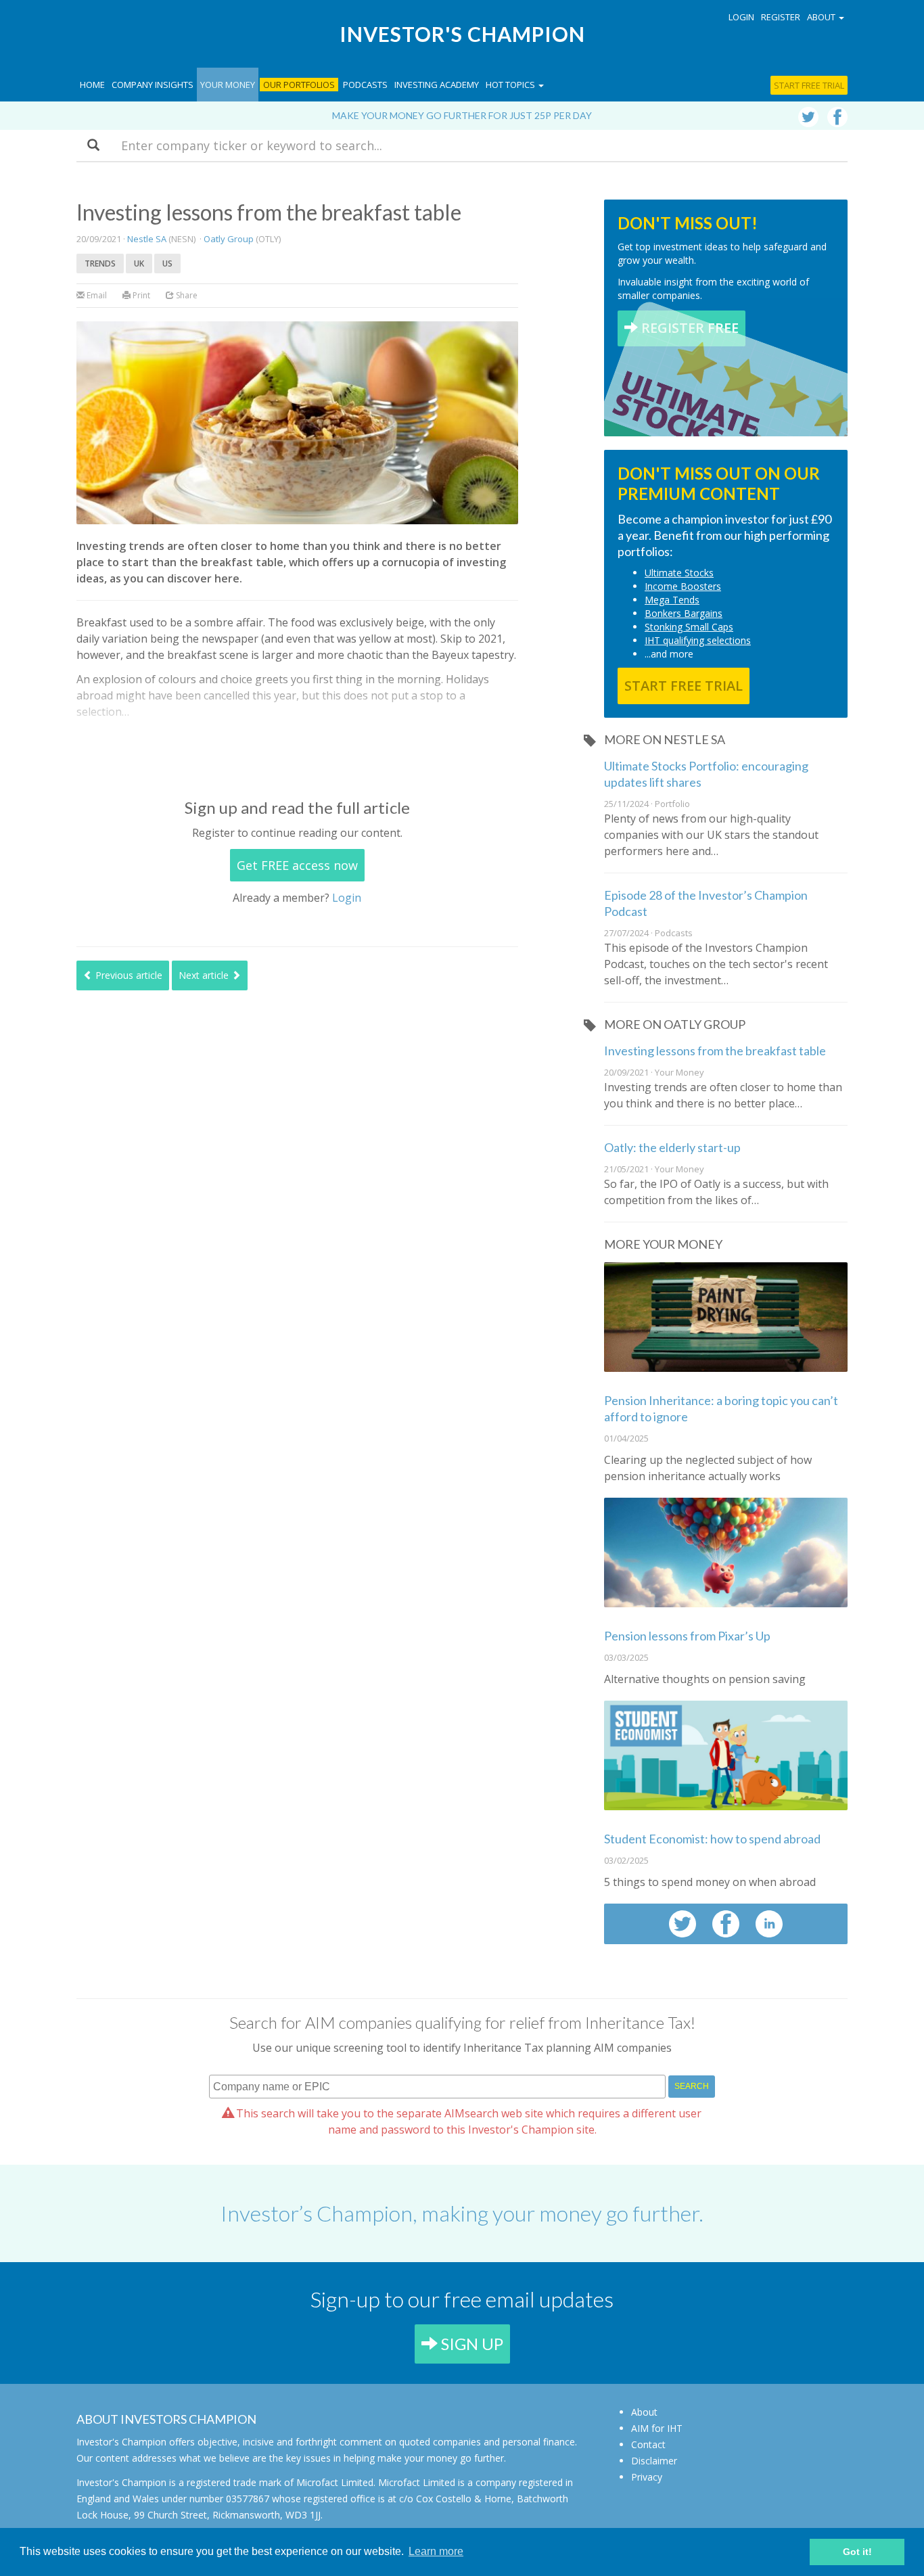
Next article (205, 975)
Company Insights (153, 85)
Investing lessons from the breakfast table (715, 1051)
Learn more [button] (436, 2551)
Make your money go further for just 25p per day (462, 115)
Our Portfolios (299, 85)
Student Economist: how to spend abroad (712, 1839)
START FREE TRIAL (684, 686)
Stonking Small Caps (689, 627)
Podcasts (365, 85)
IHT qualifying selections (698, 640)
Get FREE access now (297, 865)
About (644, 2412)
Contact (648, 2444)
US (167, 263)
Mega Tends (672, 600)
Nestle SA (147, 239)
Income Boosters (683, 586)
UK (139, 263)
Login (741, 17)
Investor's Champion (462, 34)
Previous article (128, 975)
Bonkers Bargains (684, 613)
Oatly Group (229, 239)
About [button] (822, 17)
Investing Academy (437, 85)
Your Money (228, 85)
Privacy (647, 2477)
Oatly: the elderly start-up (672, 1147)
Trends (100, 263)
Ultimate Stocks (679, 573)
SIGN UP (470, 2344)
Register (781, 17)
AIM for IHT (657, 2428)
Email (96, 295)
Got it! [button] (857, 2552)
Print (140, 295)
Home (92, 85)
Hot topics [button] (511, 85)
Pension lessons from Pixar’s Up (687, 1636)
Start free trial (809, 85)
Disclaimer (654, 2461)
